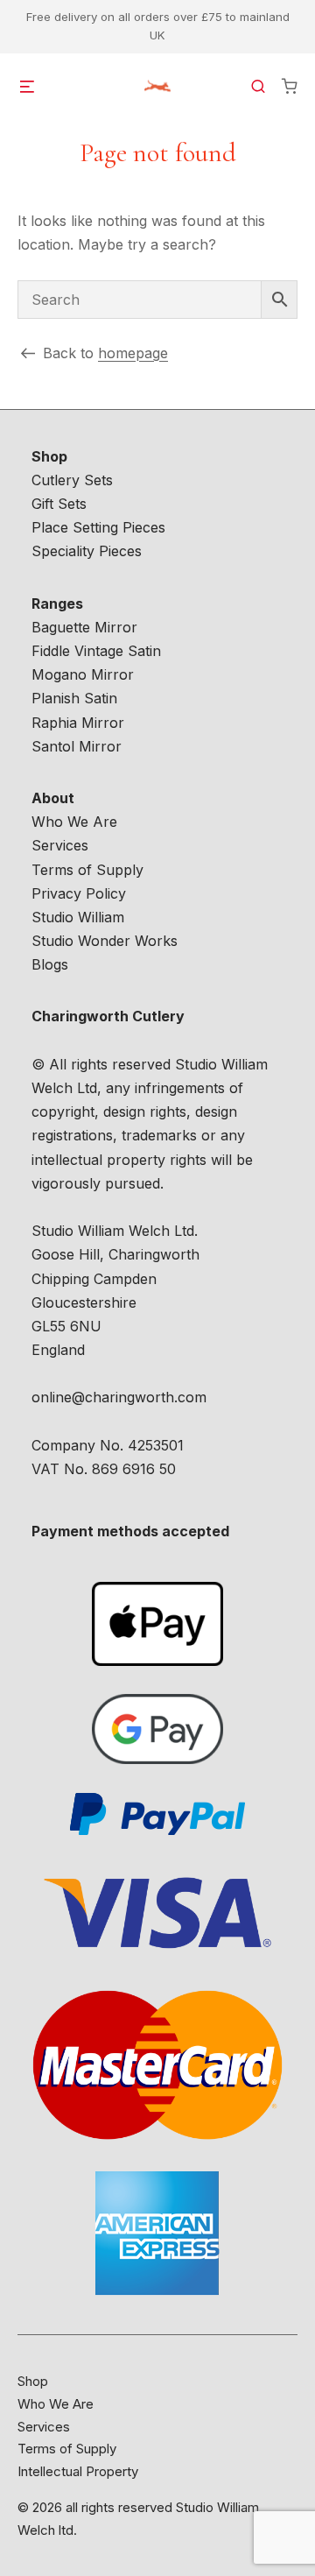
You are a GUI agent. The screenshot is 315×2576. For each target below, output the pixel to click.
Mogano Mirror (83, 674)
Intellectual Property (78, 2471)
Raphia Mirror (78, 723)
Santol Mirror (77, 746)
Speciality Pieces (87, 551)
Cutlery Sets (72, 480)
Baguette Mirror (84, 627)
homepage (133, 353)
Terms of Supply (87, 870)
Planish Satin (74, 698)
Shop (33, 2381)
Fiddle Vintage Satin (96, 651)
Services (60, 845)
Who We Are (74, 822)
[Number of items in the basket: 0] (290, 86)
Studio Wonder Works (105, 941)
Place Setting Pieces (98, 527)
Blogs (50, 964)
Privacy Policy (79, 893)
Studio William (78, 917)
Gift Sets (59, 504)
